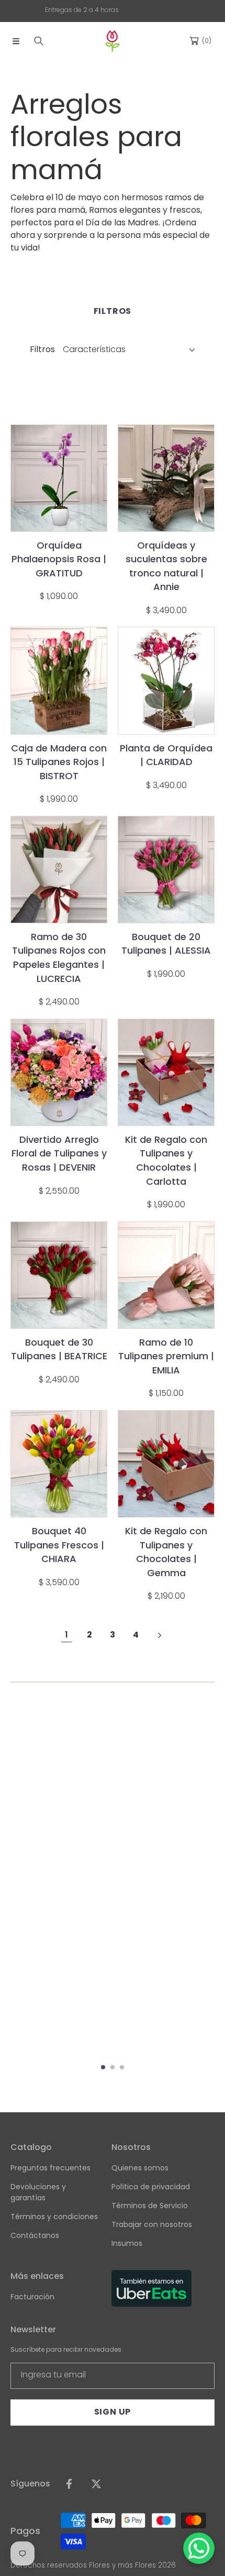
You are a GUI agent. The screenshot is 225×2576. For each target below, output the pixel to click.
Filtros (42, 349)
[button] (16, 41)
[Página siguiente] (159, 1635)
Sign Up (113, 2412)
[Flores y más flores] (113, 41)
